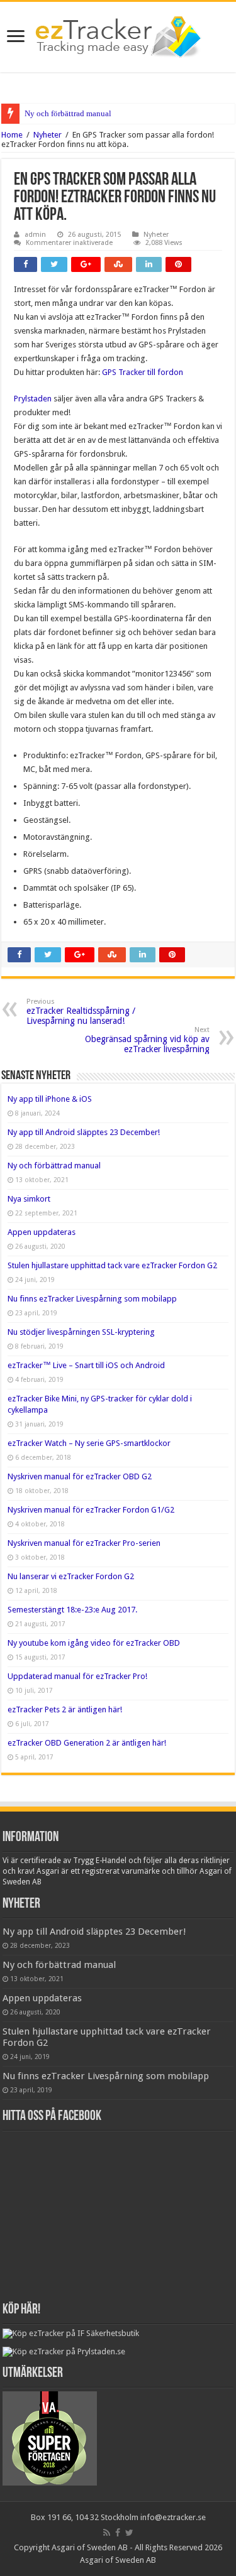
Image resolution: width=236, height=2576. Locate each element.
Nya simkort (29, 1199)
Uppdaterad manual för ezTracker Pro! (77, 1676)
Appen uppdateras (42, 1232)
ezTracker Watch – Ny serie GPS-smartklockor (89, 1443)
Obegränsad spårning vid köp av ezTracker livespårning (147, 1040)
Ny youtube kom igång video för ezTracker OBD (94, 1643)
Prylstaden (34, 399)
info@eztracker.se (173, 2517)
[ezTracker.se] (118, 35)
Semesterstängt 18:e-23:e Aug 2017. (72, 1610)
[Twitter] (129, 2533)
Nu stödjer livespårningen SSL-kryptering (81, 1332)
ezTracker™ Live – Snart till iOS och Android (86, 1365)
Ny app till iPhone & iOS (50, 1099)
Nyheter (48, 135)
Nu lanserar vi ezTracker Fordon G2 (71, 1576)
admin (35, 235)
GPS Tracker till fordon (143, 372)
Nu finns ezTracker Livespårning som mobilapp (92, 1299)
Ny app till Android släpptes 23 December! (84, 1132)
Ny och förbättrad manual (68, 113)
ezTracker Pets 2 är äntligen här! (65, 1709)
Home (12, 135)
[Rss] (107, 2533)
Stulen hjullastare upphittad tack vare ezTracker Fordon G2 (112, 1265)
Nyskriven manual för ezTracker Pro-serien (84, 1543)
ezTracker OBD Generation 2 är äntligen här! (87, 1743)
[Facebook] (118, 2533)
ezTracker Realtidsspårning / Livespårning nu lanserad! (81, 1012)
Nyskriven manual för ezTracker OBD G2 (80, 1476)
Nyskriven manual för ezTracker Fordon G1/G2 (91, 1510)
